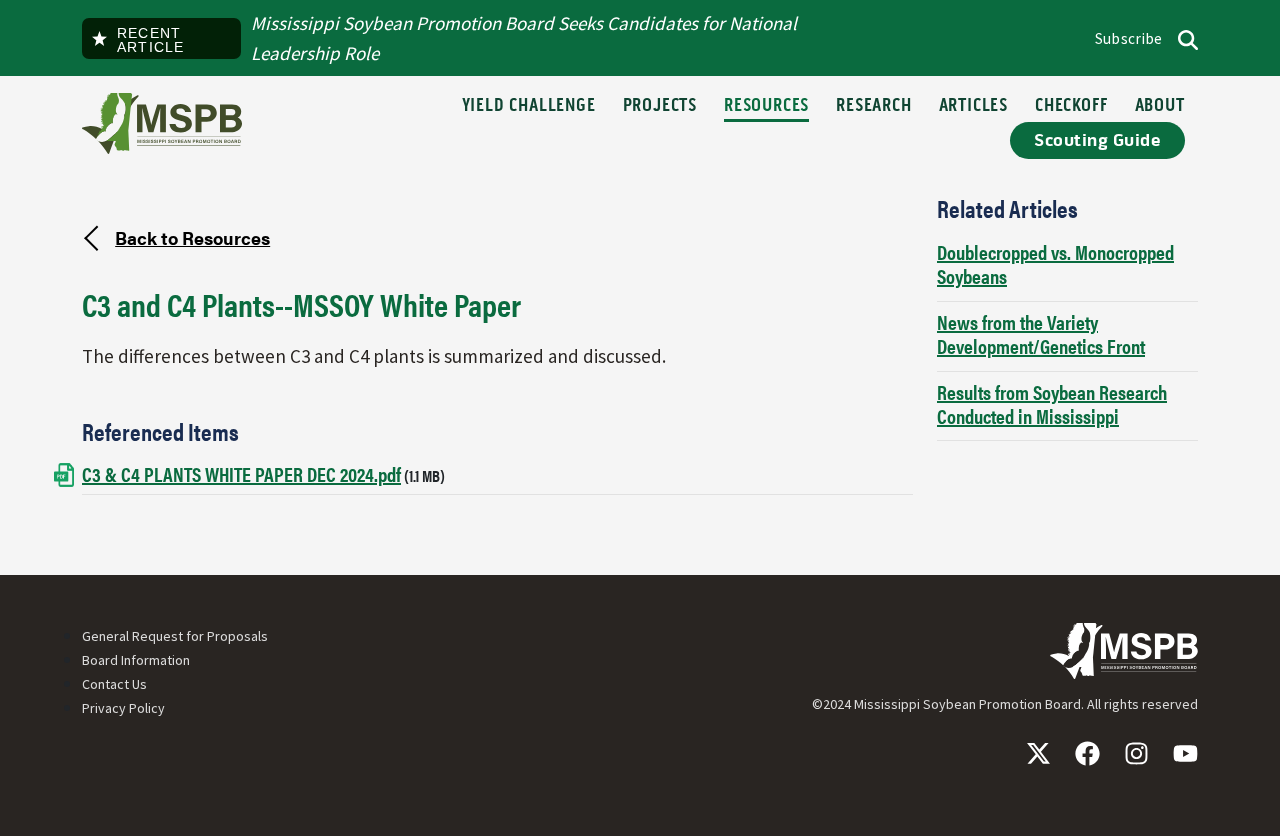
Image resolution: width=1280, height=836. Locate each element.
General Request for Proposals (175, 636)
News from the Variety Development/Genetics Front (1041, 333)
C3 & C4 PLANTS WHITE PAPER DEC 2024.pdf (241, 473)
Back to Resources (192, 237)
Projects (660, 106)
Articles (973, 106)
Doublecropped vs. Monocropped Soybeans (1055, 263)
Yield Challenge (529, 106)
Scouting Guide (1097, 140)
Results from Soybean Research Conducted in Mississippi (1052, 403)
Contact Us (114, 684)
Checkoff (1071, 106)
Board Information (136, 660)
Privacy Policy (123, 708)
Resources (766, 106)
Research (873, 106)
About (1160, 106)
